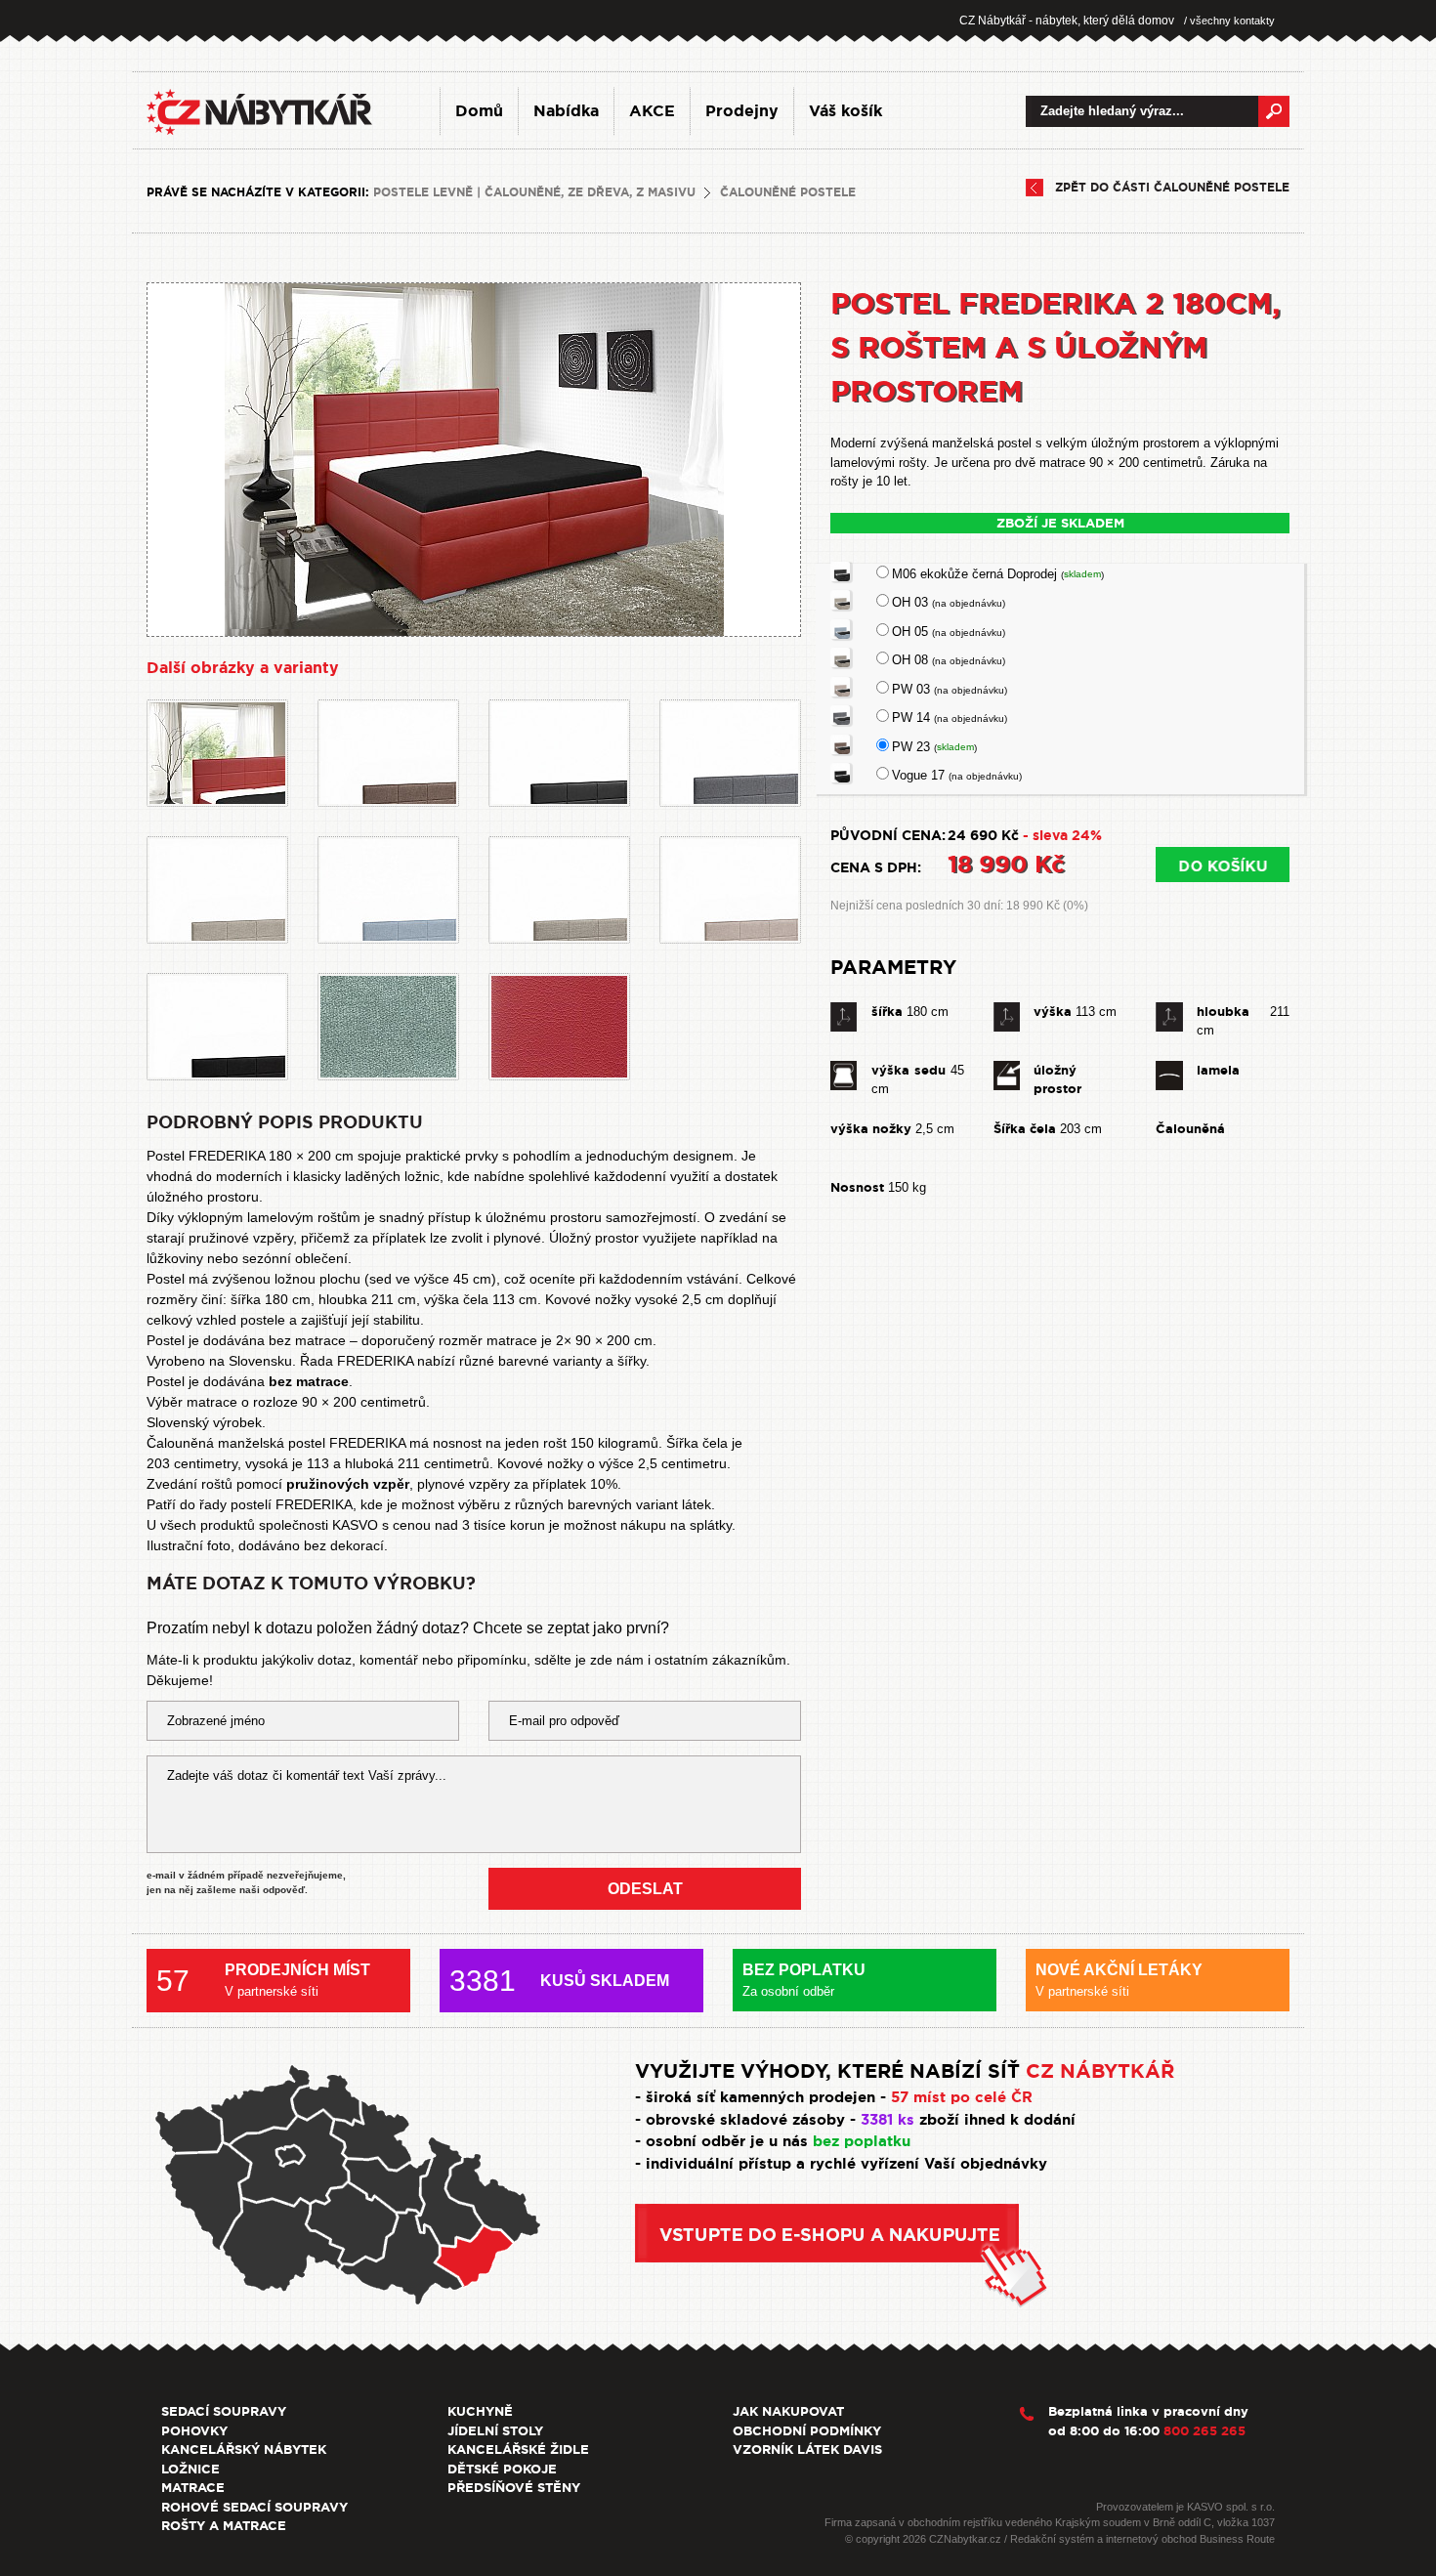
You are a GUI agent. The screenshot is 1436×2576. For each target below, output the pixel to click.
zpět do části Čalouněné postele (1172, 188)
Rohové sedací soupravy (254, 2507)
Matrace (193, 2488)
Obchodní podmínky (807, 2431)
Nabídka (566, 111)
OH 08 (949, 660)
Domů (479, 111)
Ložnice (190, 2469)
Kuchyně (480, 2411)
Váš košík (845, 111)
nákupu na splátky (676, 1525)
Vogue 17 (957, 775)
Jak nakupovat (788, 2411)
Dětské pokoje (502, 2469)
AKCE (652, 111)
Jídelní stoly (495, 2431)
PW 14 (950, 718)
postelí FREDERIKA (292, 1504)
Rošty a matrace (224, 2526)
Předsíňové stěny (514, 2488)
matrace (212, 1402)
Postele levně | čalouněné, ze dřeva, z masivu (534, 192)
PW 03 (950, 689)
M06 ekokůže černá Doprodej (998, 574)
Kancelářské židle (518, 2449)
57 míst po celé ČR (962, 2097)
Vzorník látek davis (807, 2449)
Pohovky (194, 2431)
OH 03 (949, 602)
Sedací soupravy (224, 2411)
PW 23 (934, 747)
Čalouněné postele (788, 192)
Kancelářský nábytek (244, 2449)
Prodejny (742, 111)
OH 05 (949, 632)
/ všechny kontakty (1229, 21)
